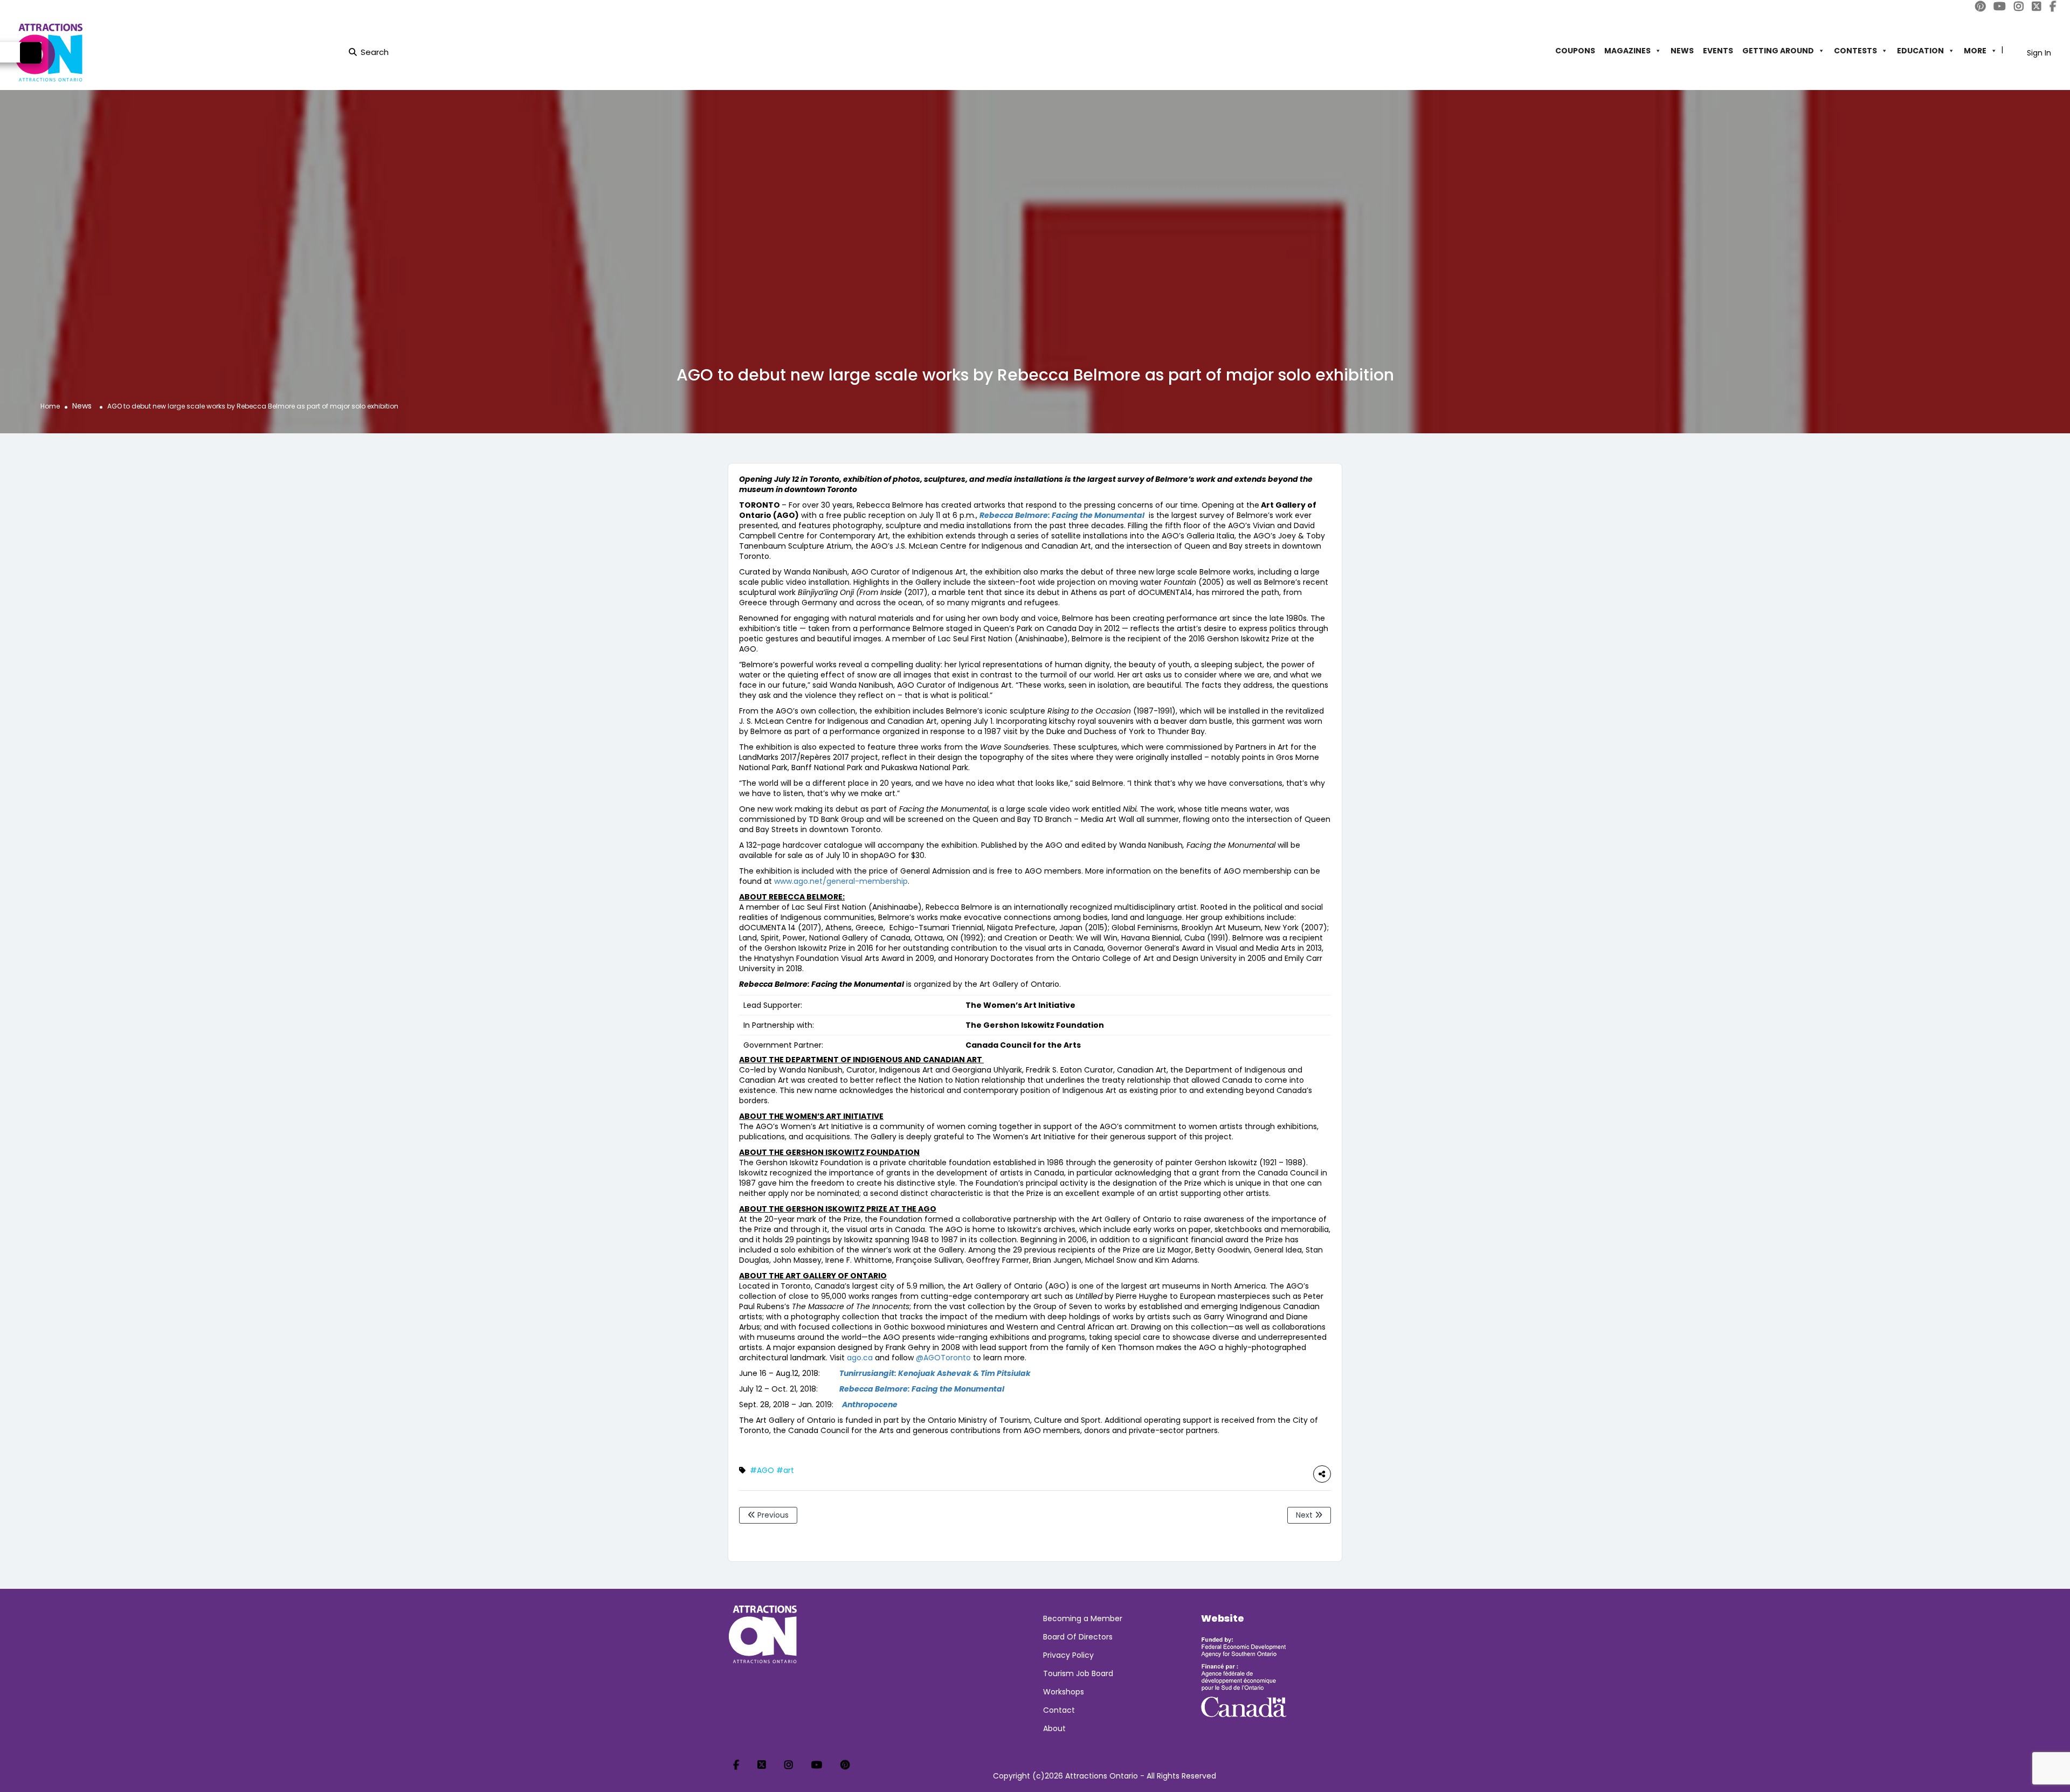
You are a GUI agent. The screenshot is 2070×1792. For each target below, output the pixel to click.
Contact (1059, 1710)
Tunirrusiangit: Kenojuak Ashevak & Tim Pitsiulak (935, 1373)
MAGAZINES (1627, 51)
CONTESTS (1855, 51)
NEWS (1682, 51)
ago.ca (860, 1358)
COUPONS (1575, 51)
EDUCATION (1920, 51)
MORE (1975, 51)
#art (785, 1470)
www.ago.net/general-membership (841, 881)
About (1054, 1728)
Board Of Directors (1078, 1637)
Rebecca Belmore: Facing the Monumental (922, 1389)
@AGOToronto (943, 1358)
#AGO (762, 1470)
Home (50, 406)
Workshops (1064, 1692)
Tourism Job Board (1078, 1673)
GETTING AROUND (1778, 51)
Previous (772, 1515)
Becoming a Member (1083, 1618)
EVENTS (1718, 51)
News (82, 406)
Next (1305, 1515)
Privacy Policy (1068, 1655)
